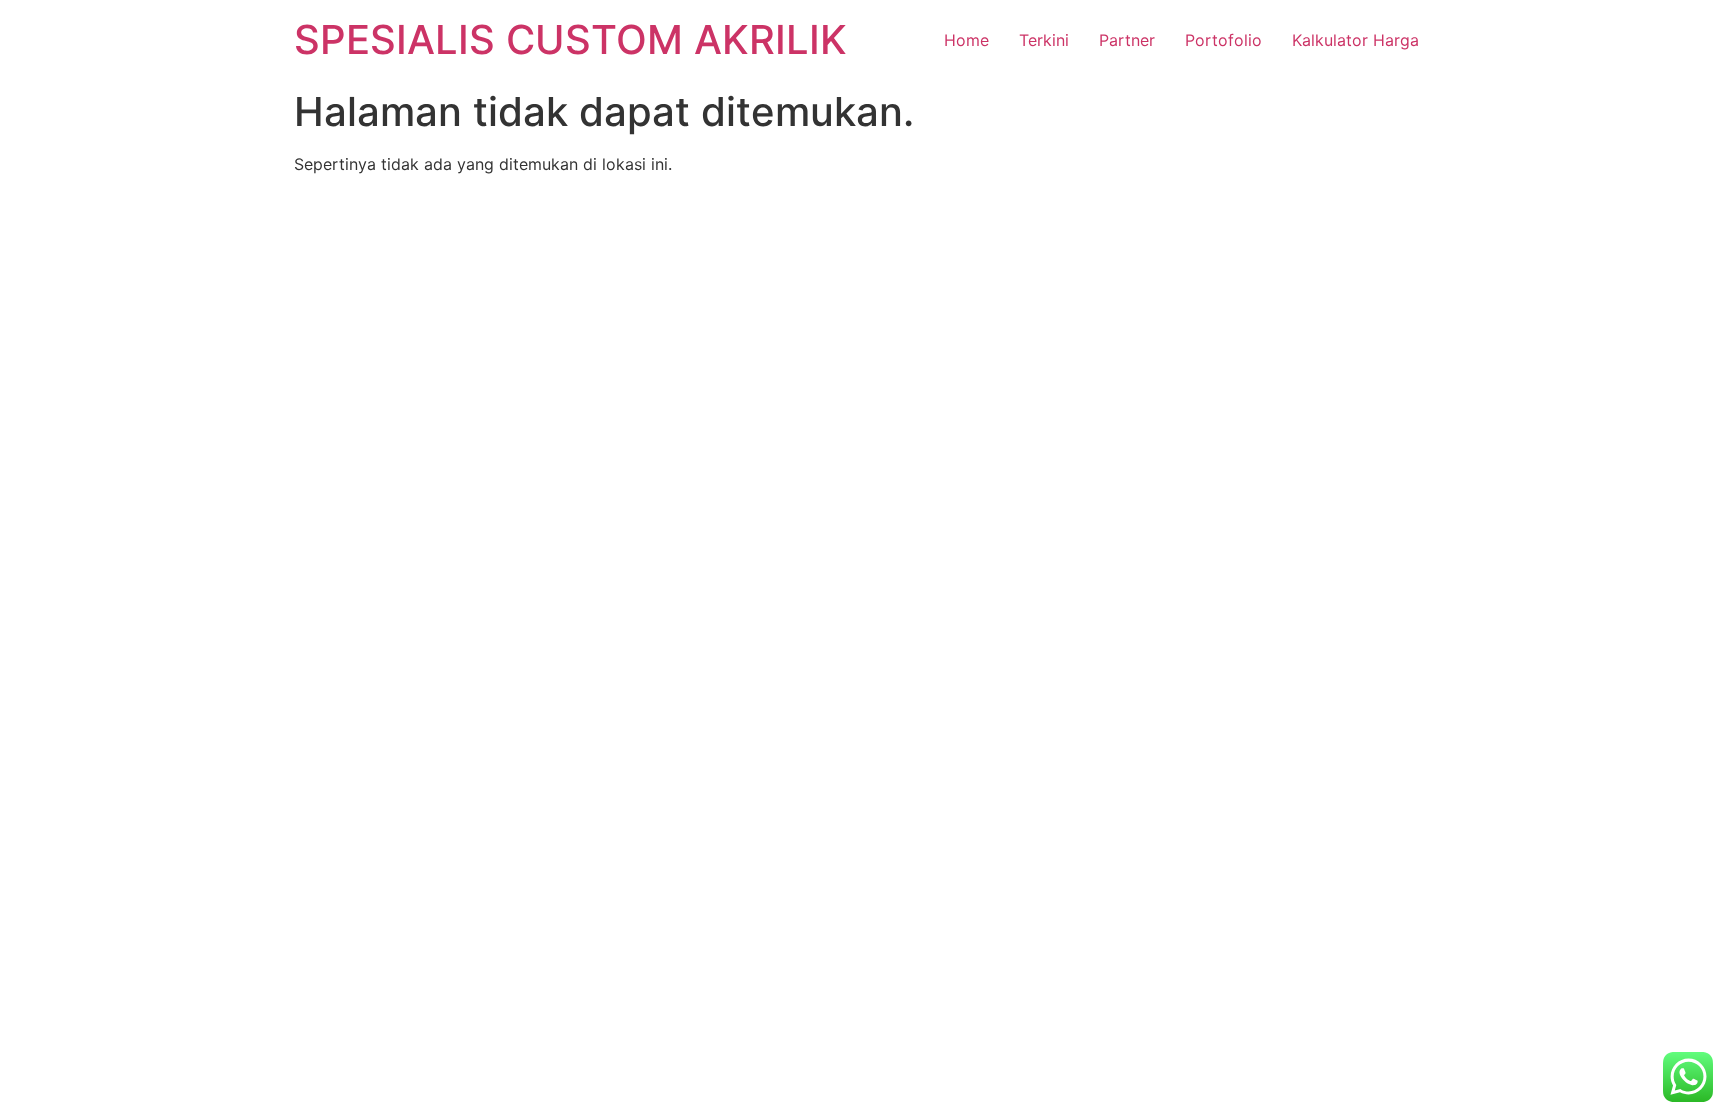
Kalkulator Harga (1355, 40)
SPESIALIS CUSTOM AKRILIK (570, 39)
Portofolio (1223, 40)
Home (966, 40)
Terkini (1044, 40)
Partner (1127, 40)
